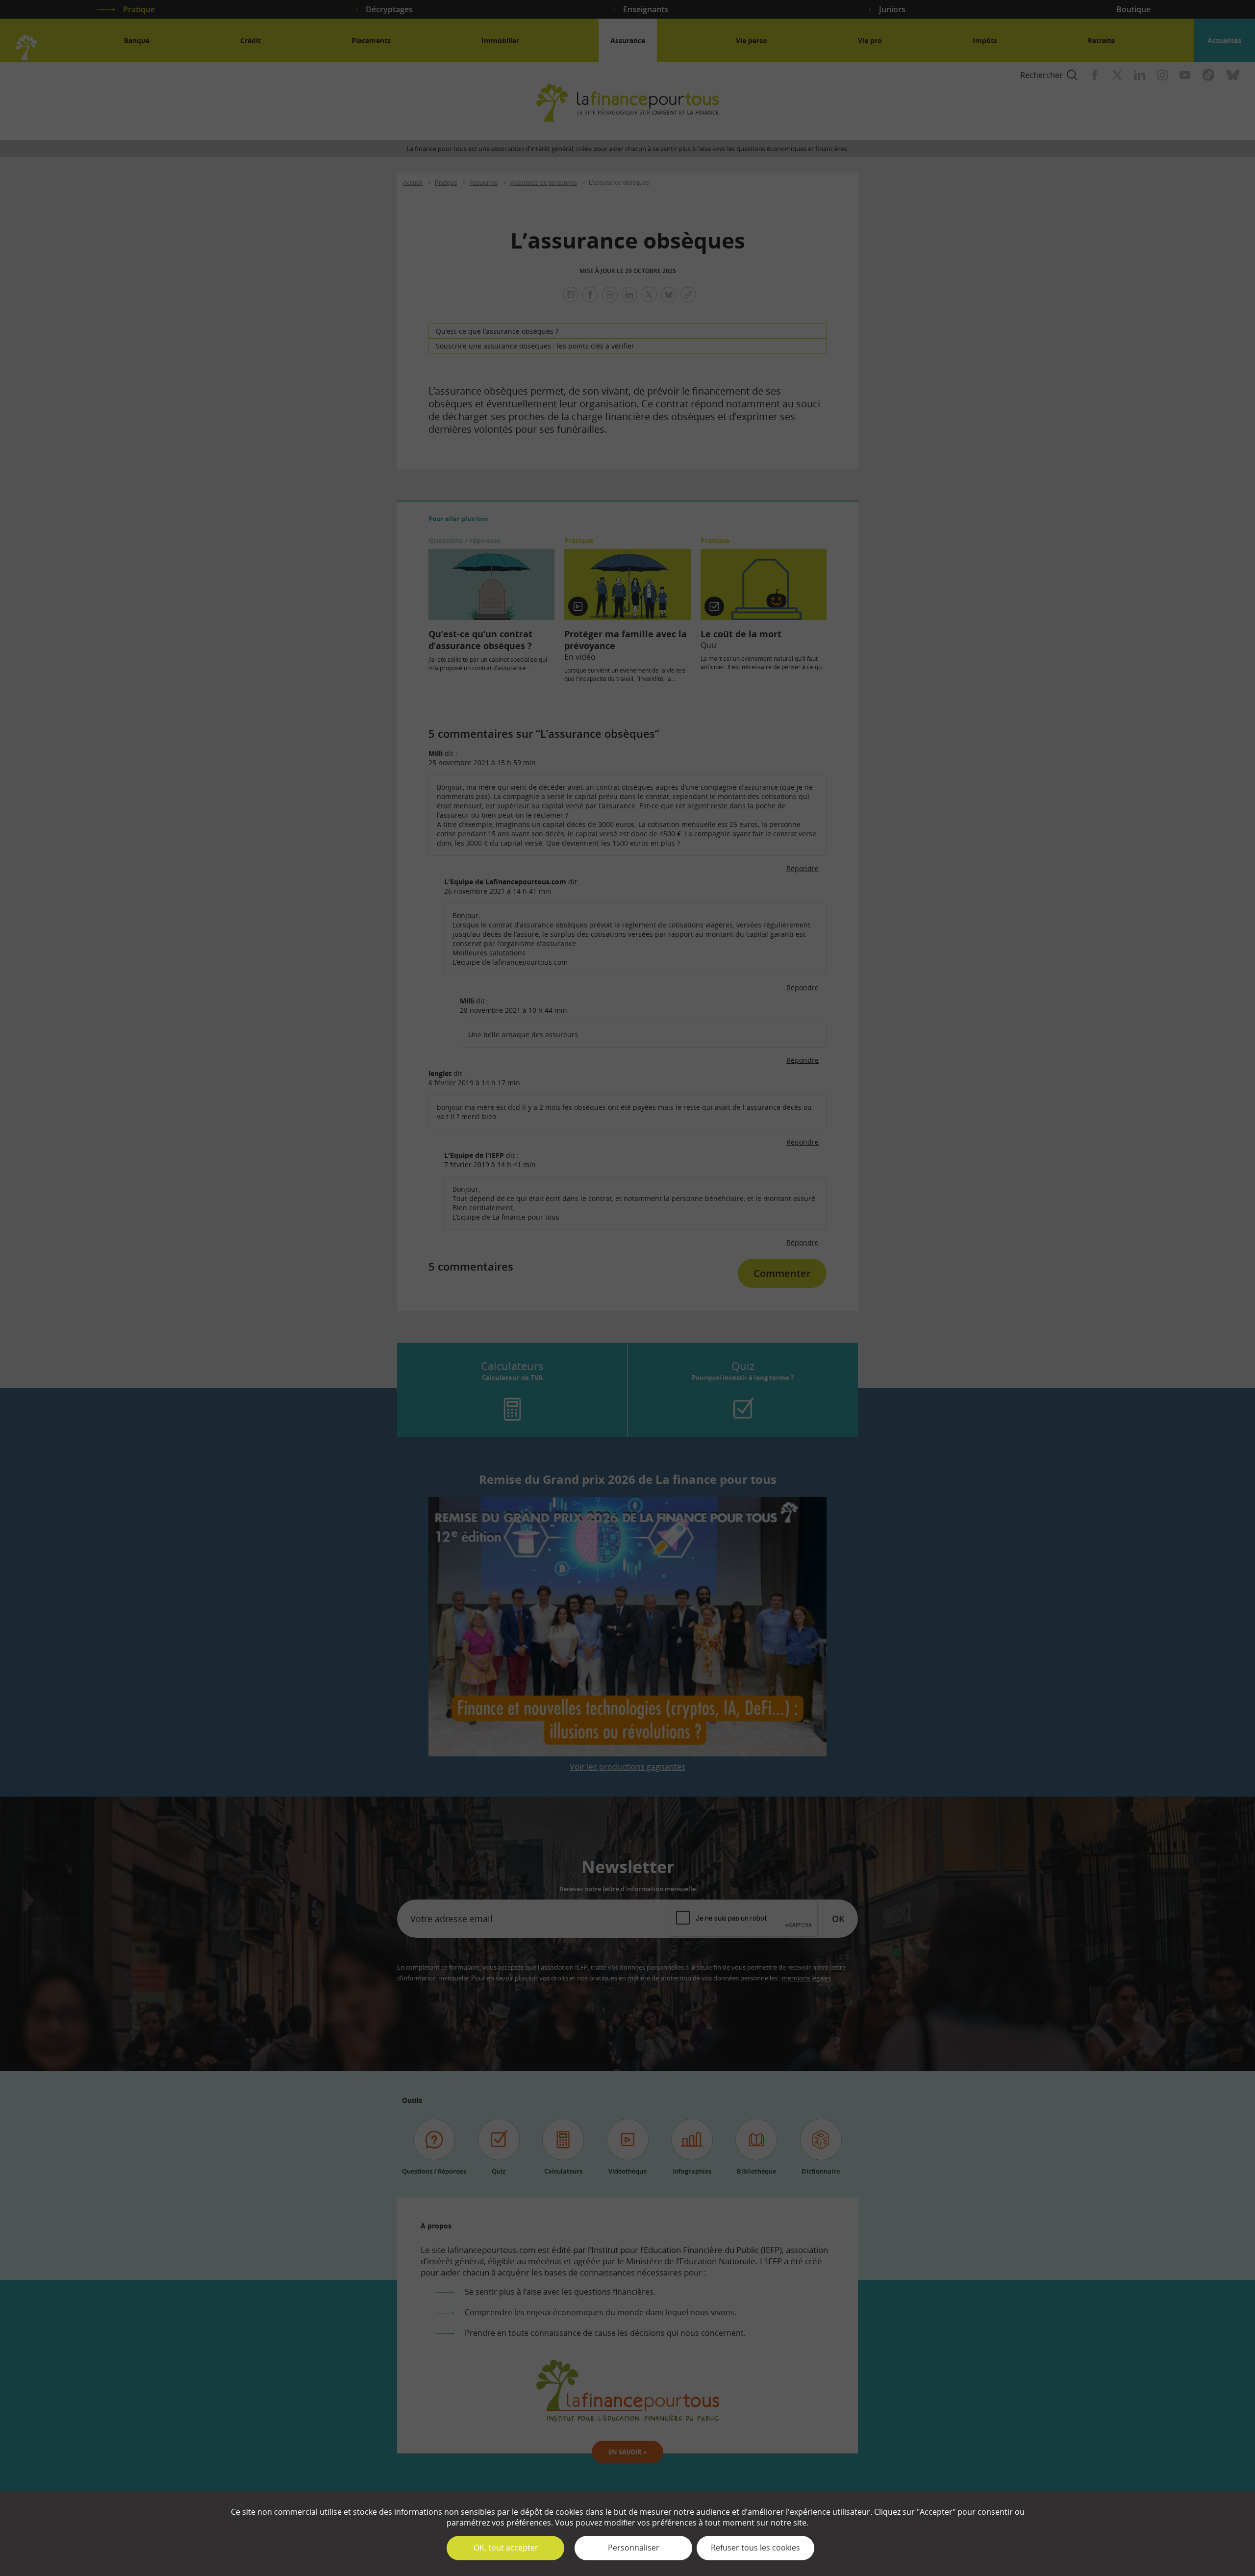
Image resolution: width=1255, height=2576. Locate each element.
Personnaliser (634, 2548)
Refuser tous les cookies (755, 2548)
